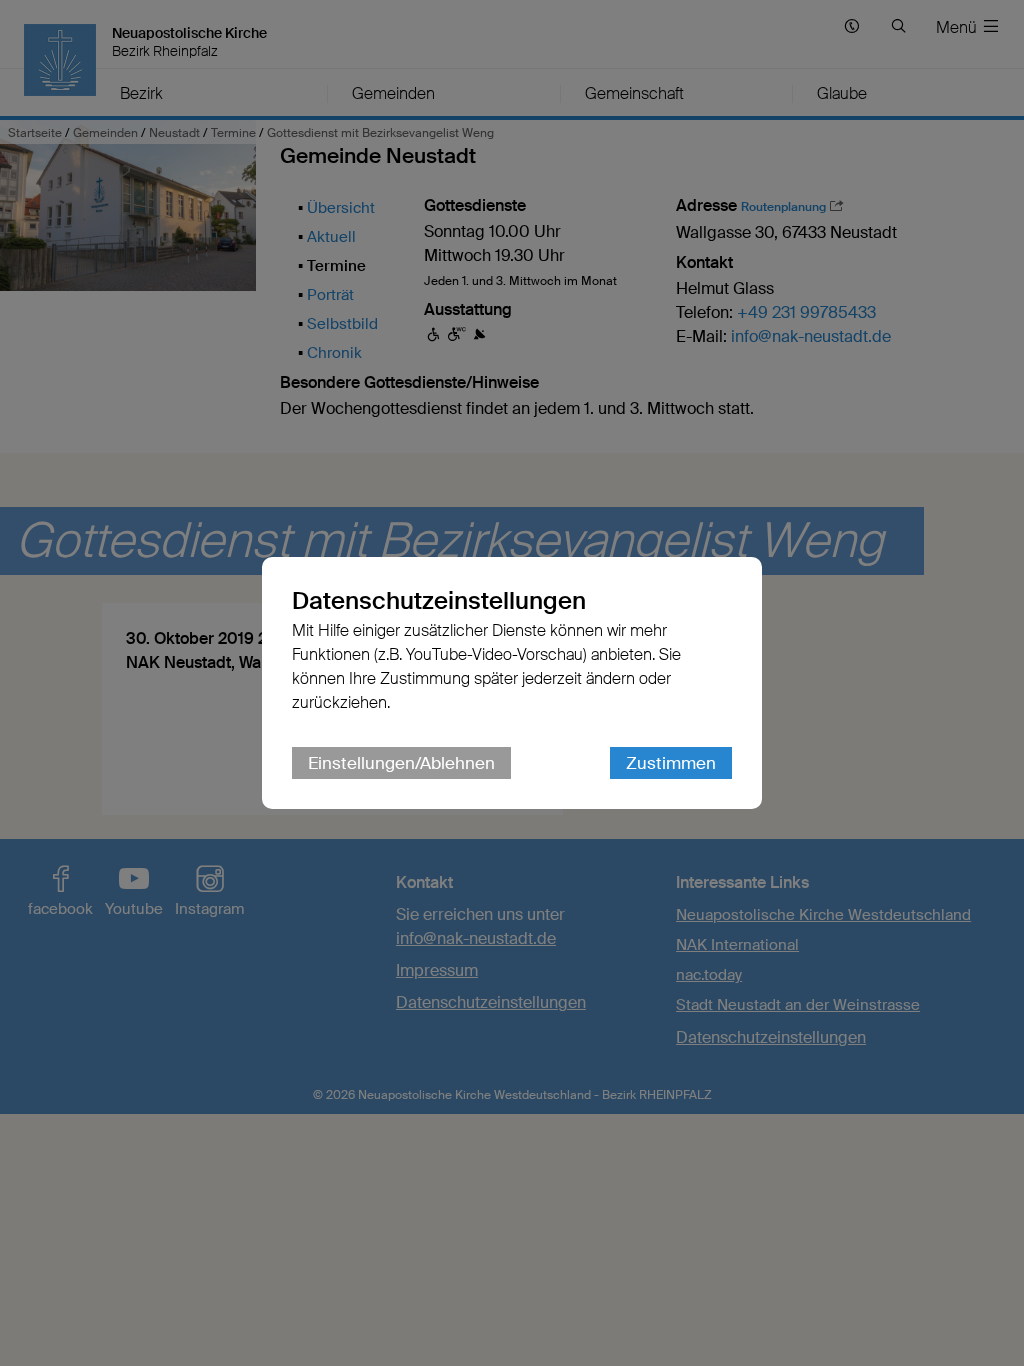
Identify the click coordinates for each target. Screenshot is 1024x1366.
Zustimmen (671, 763)
